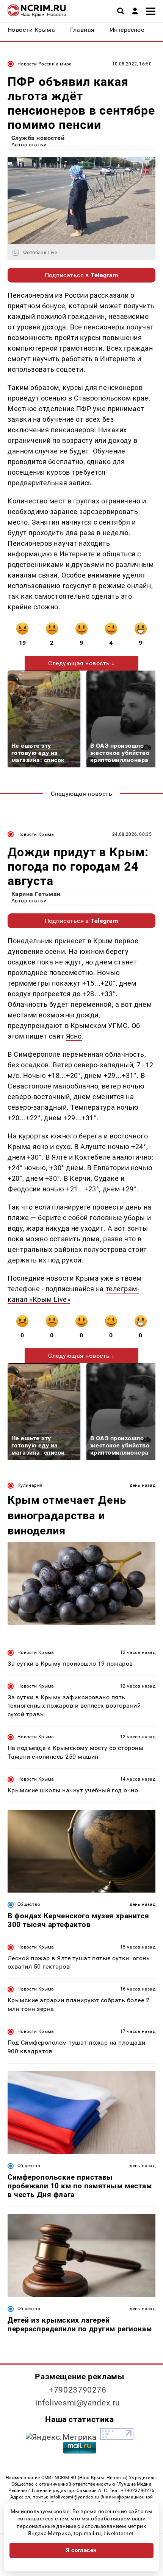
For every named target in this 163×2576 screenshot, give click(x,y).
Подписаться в (82, 275)
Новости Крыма (36, 834)
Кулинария (30, 1485)
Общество (29, 1904)
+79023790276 (78, 2390)
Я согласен (81, 2550)
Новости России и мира (45, 64)
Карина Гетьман (36, 894)
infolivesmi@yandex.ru (78, 2403)
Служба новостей (38, 138)
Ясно (74, 1036)
